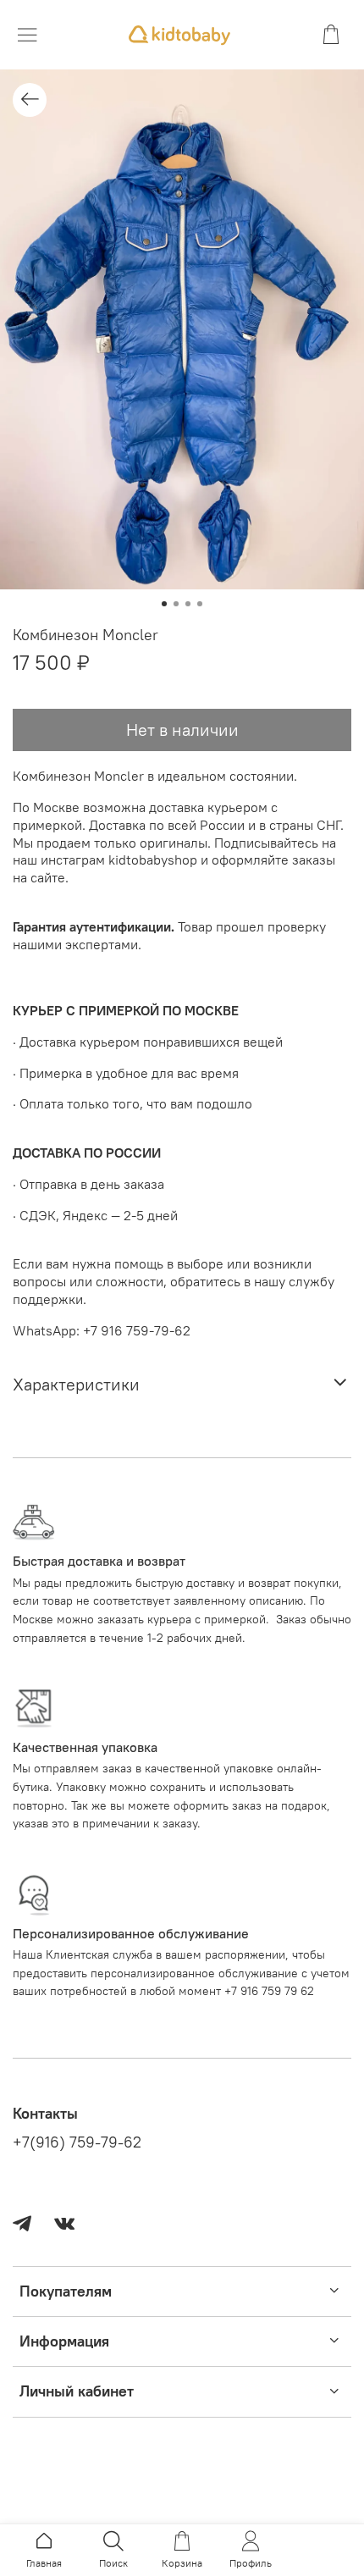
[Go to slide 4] (200, 604)
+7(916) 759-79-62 (77, 2142)
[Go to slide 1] (164, 604)
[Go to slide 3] (188, 604)
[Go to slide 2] (176, 604)
